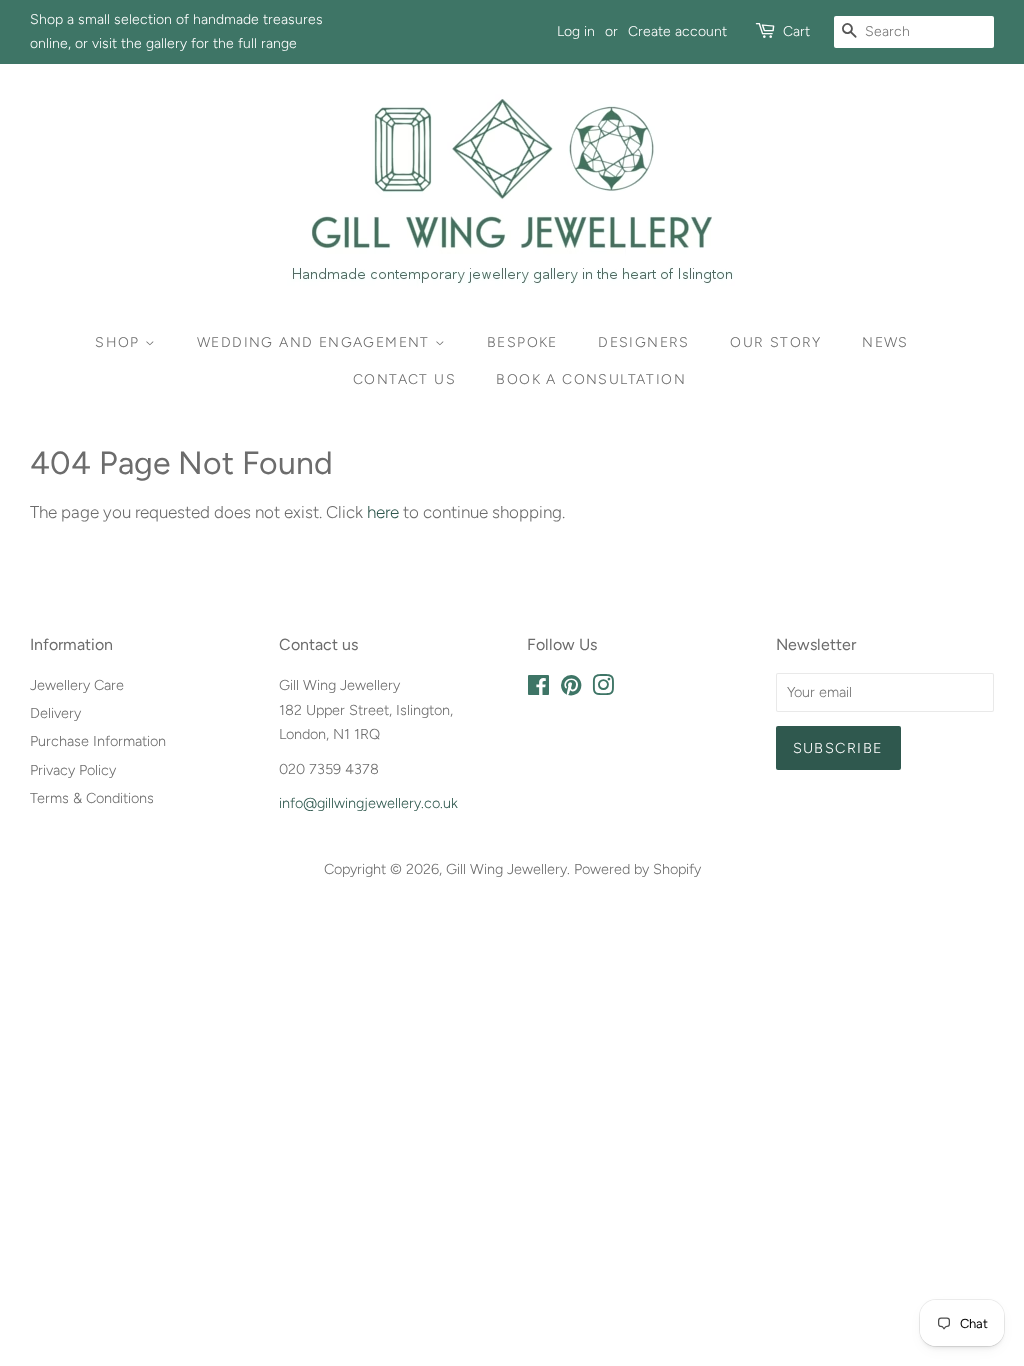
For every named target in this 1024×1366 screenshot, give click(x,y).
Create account (677, 31)
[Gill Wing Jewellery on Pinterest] (571, 689)
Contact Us (404, 379)
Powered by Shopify (637, 869)
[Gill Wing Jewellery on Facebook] (538, 689)
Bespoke (522, 342)
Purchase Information (98, 741)
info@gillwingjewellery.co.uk (368, 803)
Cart (796, 31)
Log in (576, 31)
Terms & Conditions (92, 798)
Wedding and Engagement (316, 342)
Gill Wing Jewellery (506, 869)
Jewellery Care (77, 685)
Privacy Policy (73, 770)
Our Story (776, 342)
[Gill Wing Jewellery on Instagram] (603, 689)
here (383, 512)
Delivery (55, 713)
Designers (644, 342)
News (885, 342)
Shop (120, 342)
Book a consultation (591, 379)
